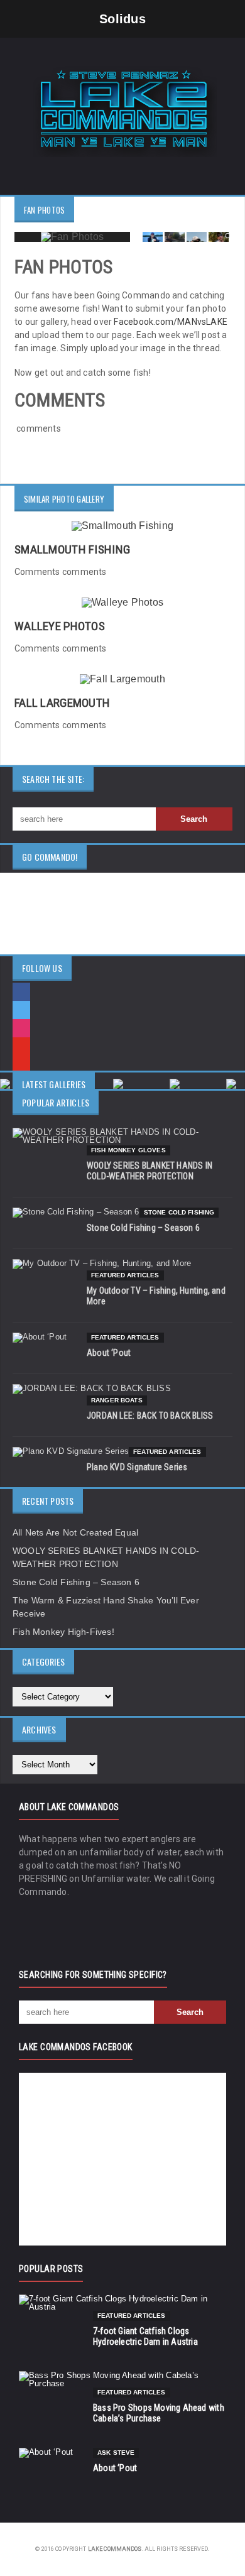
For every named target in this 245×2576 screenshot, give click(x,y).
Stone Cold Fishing (179, 1212)
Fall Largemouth (62, 703)
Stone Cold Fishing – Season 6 (143, 1228)
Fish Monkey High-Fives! (63, 1632)
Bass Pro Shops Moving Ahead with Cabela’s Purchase (159, 2413)
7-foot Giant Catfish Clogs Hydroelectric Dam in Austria (145, 2336)
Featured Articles (125, 1275)
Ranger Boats (117, 1400)
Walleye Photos (60, 626)
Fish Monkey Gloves (128, 1150)
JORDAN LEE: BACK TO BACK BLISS (150, 1416)
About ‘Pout (109, 1353)
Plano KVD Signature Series (137, 1467)
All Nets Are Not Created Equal (75, 1532)
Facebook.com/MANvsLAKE (171, 322)
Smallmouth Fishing (72, 549)
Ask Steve (116, 2453)
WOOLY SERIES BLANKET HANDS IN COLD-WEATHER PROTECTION (150, 1171)
